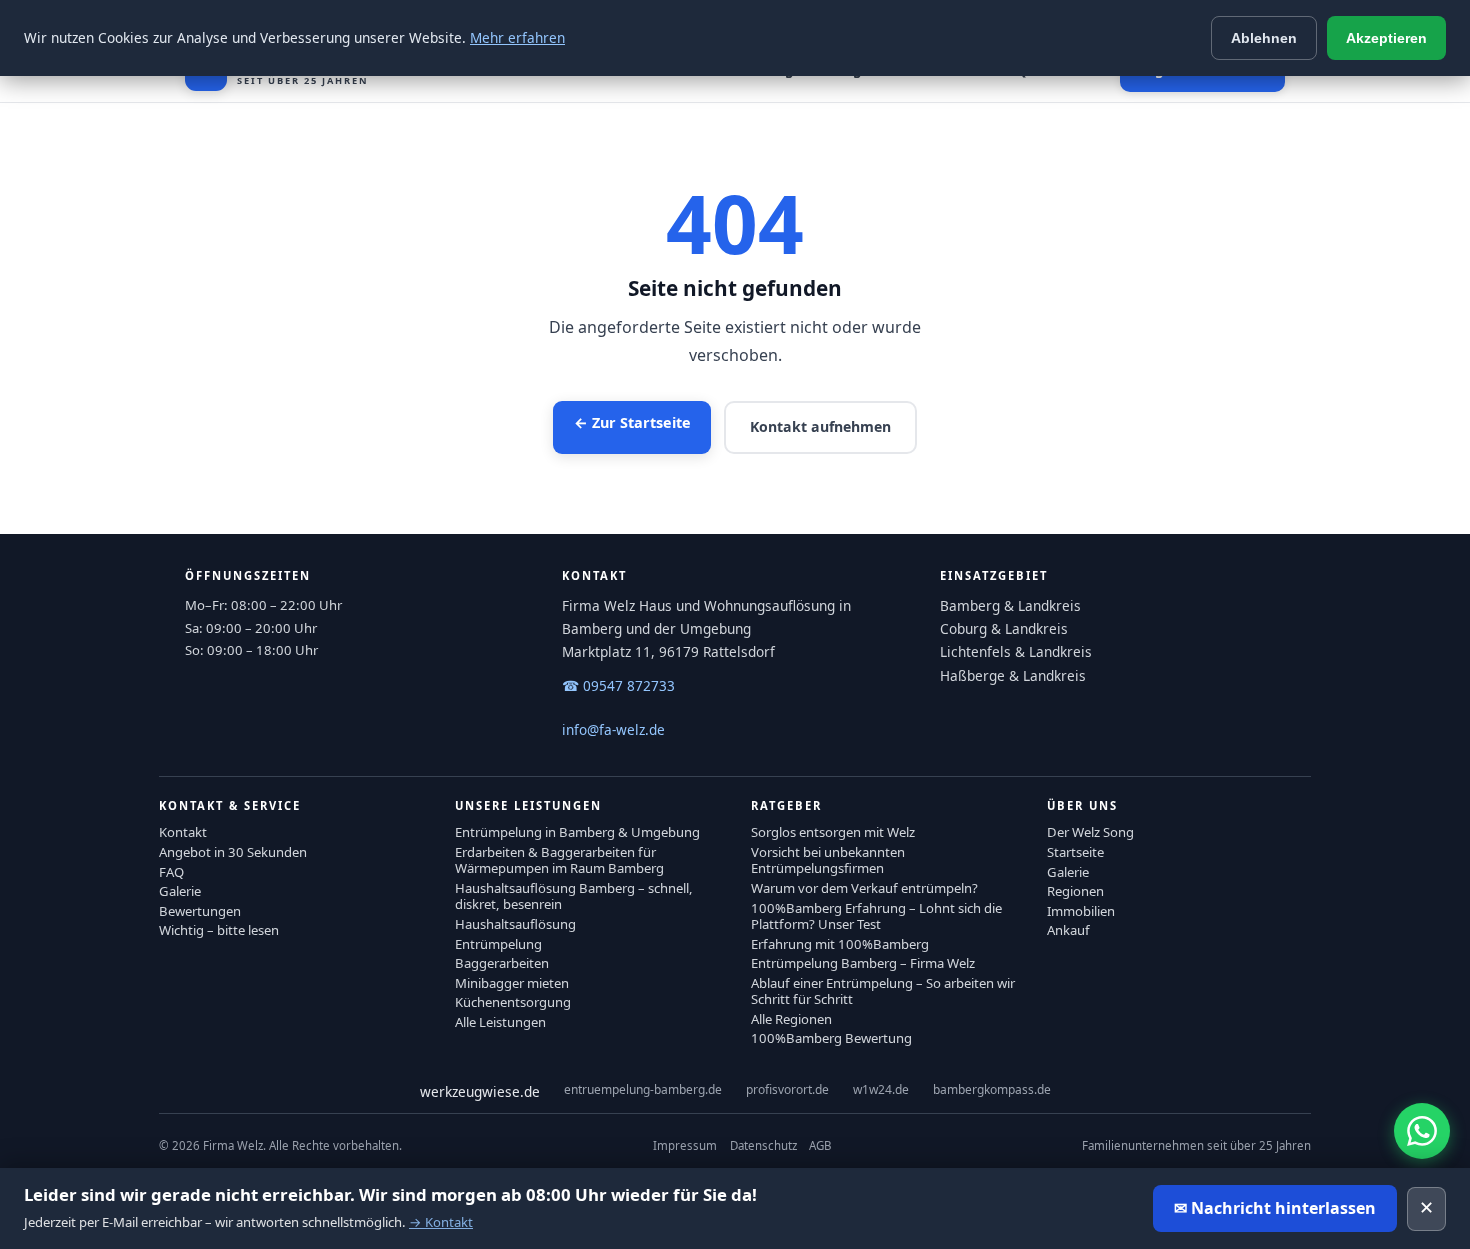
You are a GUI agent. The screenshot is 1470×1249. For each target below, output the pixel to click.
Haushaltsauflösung (515, 924)
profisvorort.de (787, 1089)
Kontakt (183, 832)
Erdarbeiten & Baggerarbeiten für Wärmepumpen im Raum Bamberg (559, 860)
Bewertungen (200, 911)
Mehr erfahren (517, 37)
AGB (820, 1145)
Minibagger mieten (512, 983)
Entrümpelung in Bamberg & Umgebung (577, 832)
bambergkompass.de (992, 1089)
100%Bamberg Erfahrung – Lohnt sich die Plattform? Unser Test (876, 916)
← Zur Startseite (632, 422)
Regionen (1075, 891)
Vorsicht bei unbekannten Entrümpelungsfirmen (828, 860)
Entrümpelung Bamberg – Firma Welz (863, 963)
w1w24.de (881, 1089)
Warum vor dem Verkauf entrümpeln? (864, 888)
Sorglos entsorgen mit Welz (833, 832)
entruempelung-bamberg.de (643, 1089)
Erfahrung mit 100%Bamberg (840, 944)
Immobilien (1081, 911)
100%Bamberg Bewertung (831, 1038)
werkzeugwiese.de (480, 1091)
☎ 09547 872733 (618, 685)
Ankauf (1068, 930)
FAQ (171, 872)
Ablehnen (1264, 38)
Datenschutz (763, 1145)
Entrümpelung (498, 944)
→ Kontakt (441, 1222)
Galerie (180, 891)
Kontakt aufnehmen (820, 426)
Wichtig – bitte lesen (219, 930)
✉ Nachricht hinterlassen (1275, 1208)
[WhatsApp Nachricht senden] (1422, 1131)
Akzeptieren (1386, 38)
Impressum (685, 1145)
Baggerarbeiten (502, 963)
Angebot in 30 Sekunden (233, 852)
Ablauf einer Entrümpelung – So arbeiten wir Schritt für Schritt (883, 991)
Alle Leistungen (500, 1022)
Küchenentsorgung (513, 1002)
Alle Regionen (791, 1019)
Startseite (1075, 852)
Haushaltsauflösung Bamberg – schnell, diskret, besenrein (574, 896)
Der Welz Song (1090, 832)
